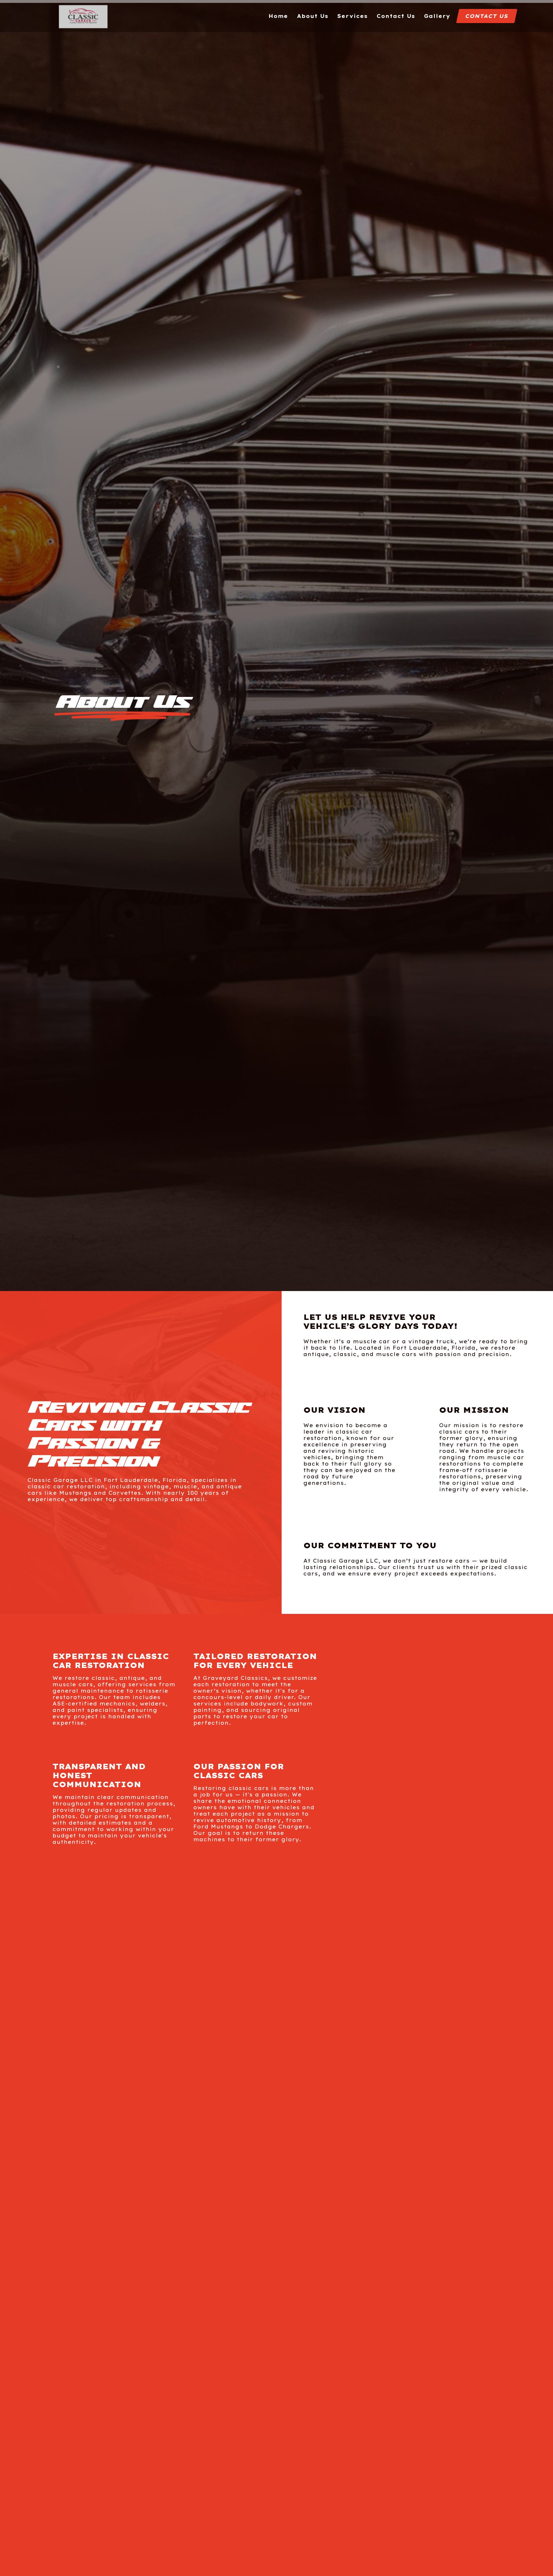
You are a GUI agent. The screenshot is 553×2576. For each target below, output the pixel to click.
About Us (313, 16)
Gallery (437, 16)
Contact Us (396, 16)
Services (353, 16)
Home (278, 16)
